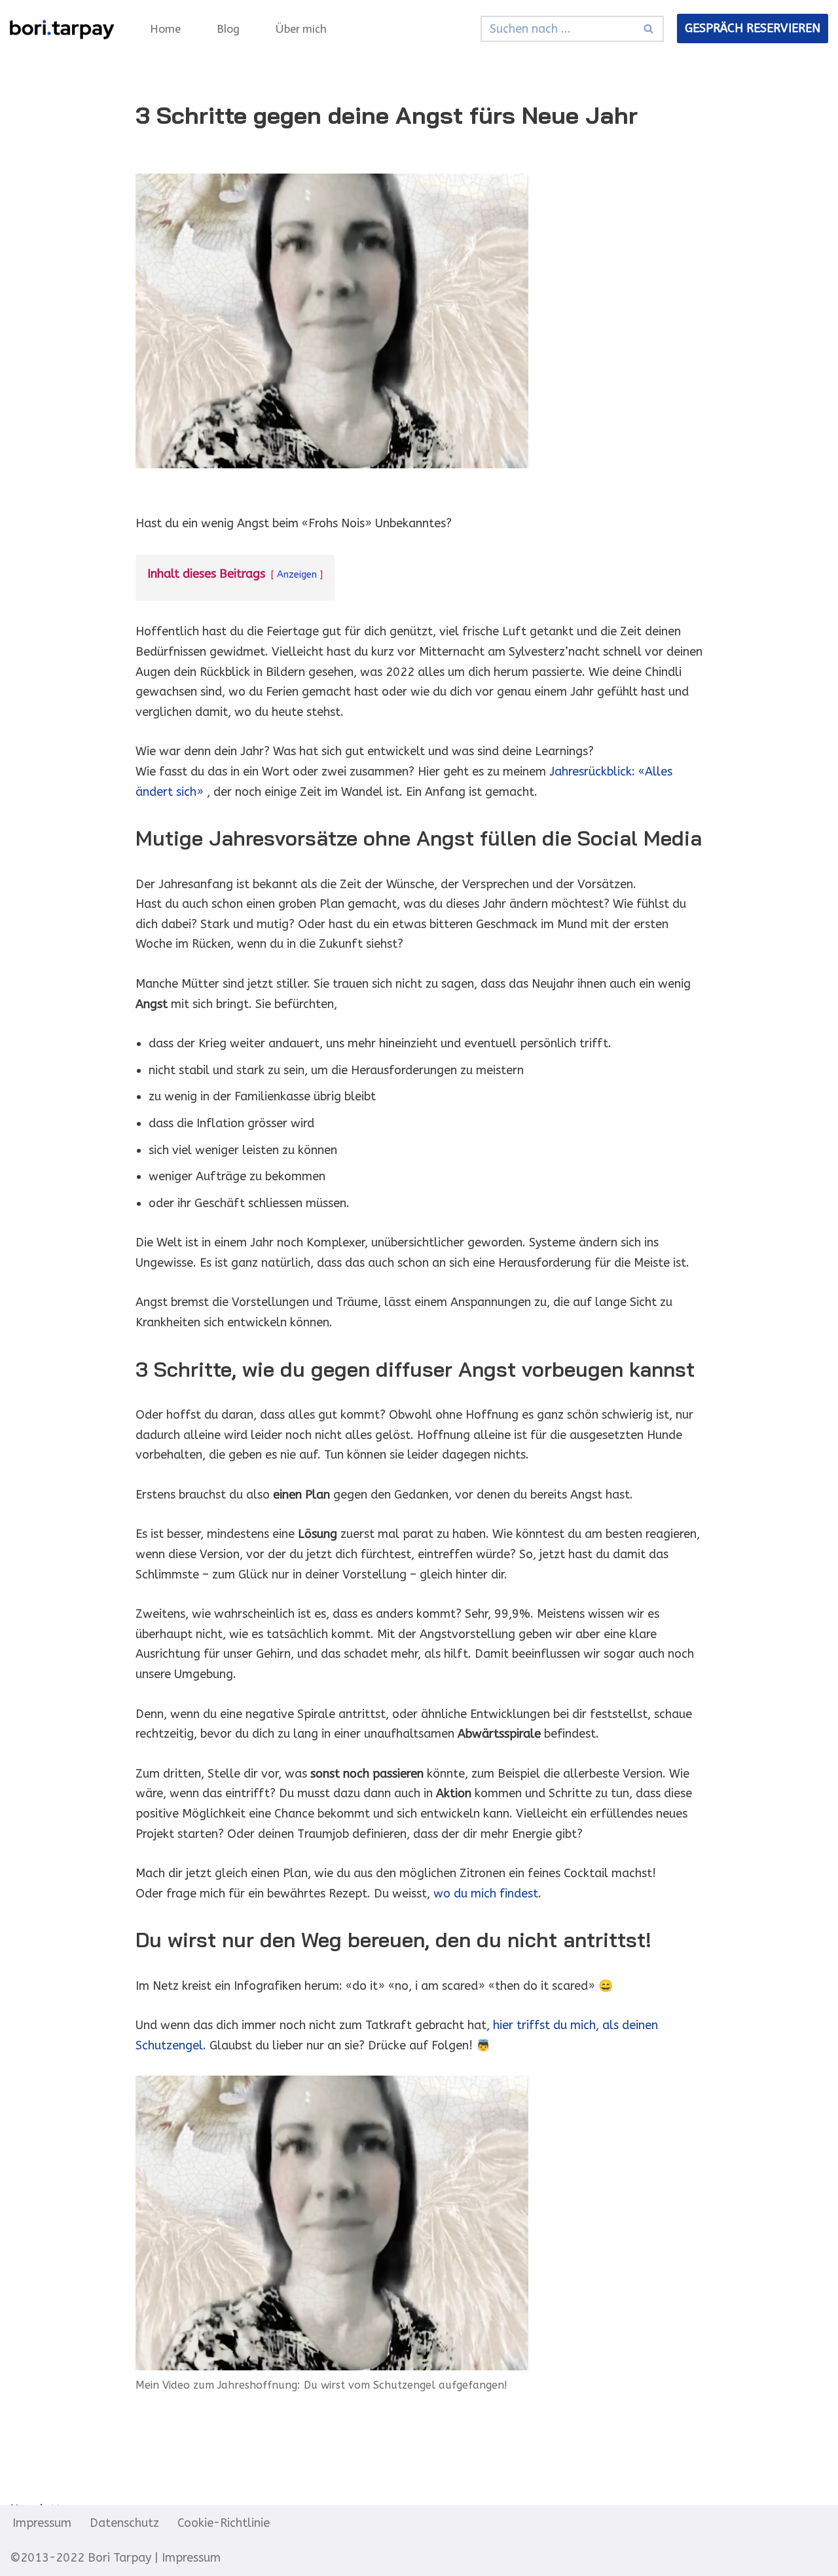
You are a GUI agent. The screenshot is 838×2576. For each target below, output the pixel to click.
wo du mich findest (486, 1894)
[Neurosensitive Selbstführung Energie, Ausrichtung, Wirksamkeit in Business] (62, 28)
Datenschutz (124, 2523)
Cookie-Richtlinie (224, 2523)
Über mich (301, 29)
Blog (228, 29)
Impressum (42, 2523)
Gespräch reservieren (753, 28)
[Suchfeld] (649, 29)
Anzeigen (297, 575)
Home (165, 29)
